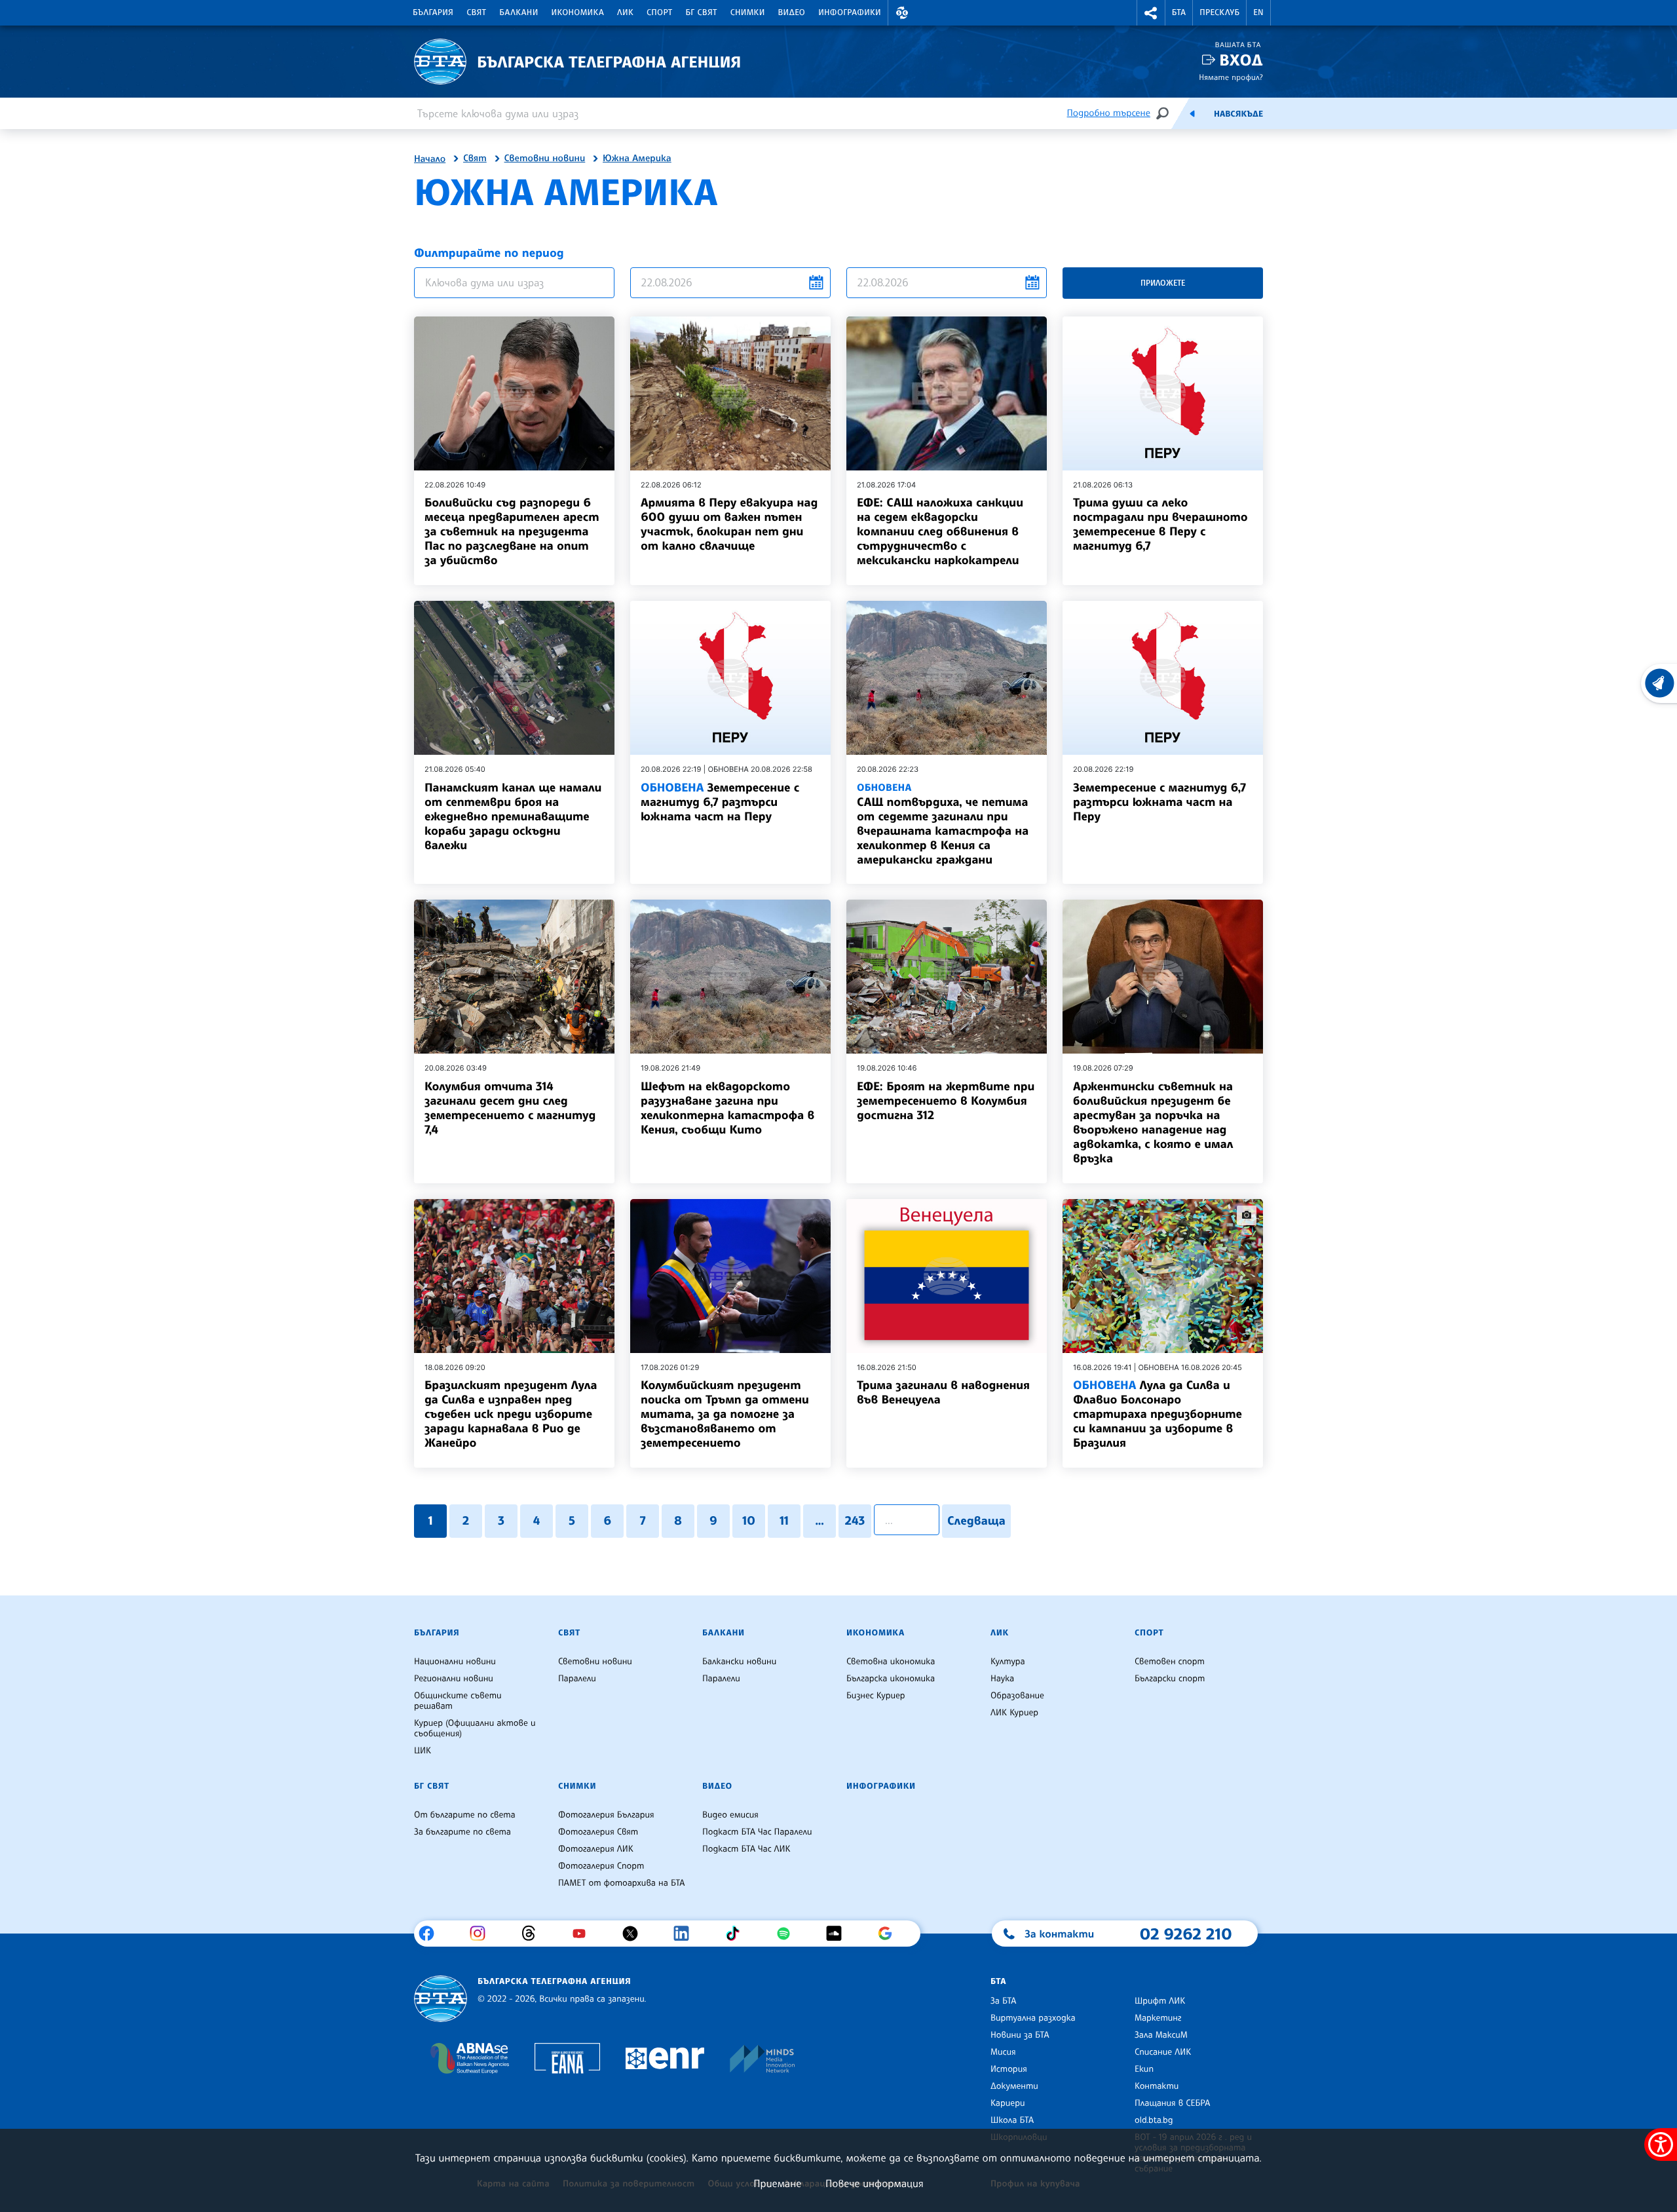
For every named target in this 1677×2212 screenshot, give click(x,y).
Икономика (578, 12)
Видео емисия (730, 1815)
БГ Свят (702, 12)
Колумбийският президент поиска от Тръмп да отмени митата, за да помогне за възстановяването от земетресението (725, 1414)
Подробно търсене (1109, 113)
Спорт (659, 12)
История (1009, 2069)
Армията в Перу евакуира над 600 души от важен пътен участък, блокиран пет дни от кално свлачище (729, 524)
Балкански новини (739, 1662)
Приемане (777, 2183)
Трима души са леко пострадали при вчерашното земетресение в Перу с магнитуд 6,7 (1160, 524)
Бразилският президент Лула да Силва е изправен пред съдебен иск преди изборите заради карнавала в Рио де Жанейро (511, 1414)
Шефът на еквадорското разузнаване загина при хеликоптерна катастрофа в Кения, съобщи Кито (727, 1108)
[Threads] (534, 1934)
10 (749, 1521)
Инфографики (850, 12)
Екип (1144, 2069)
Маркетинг (1158, 2018)
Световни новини (545, 159)
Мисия (1003, 2052)
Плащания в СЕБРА (1172, 2103)
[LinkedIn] (686, 1934)
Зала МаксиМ (1161, 2035)
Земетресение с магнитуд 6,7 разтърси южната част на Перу (720, 802)
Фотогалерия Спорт (601, 1866)
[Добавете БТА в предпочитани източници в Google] (890, 1934)
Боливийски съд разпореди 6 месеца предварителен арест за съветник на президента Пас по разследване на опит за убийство (512, 531)
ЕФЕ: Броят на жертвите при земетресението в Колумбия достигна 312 (946, 1101)
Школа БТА (1012, 2120)
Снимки (748, 12)
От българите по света (465, 1815)
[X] (635, 1934)
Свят (476, 12)
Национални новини (455, 1662)
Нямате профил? (1231, 77)
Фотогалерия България (606, 1815)
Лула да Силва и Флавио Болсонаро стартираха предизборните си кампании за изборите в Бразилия (1158, 1414)
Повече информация (875, 2183)
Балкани (518, 12)
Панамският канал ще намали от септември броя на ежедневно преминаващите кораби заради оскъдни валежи (513, 816)
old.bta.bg (1154, 2120)
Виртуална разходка (1033, 2018)
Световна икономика (891, 1662)
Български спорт (1170, 1679)
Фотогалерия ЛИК (596, 1849)
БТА (1179, 12)
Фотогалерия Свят (598, 1832)
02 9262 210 (1186, 1934)
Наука (1002, 1679)
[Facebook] (431, 1934)
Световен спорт (1170, 1662)
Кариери (1008, 2103)
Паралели (577, 1679)
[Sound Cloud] (839, 1934)
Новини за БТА (1020, 2035)
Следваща (976, 1521)
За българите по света (462, 1832)
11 (784, 1521)
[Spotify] (788, 1934)
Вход (1241, 60)
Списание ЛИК (1163, 2052)
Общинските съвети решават (458, 1701)
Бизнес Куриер (876, 1696)
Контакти (1157, 2086)
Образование (1017, 1696)
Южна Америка (637, 159)
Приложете (1163, 283)
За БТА (1003, 2001)
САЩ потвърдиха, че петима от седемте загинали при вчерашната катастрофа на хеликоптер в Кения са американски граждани (943, 824)
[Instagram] (482, 1934)
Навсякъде (1238, 114)
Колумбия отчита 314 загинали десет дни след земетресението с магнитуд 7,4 (510, 1108)
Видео (792, 12)
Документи (1014, 2086)
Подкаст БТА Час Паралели (757, 1832)
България (433, 12)
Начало (430, 159)
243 (855, 1521)
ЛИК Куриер (1014, 1713)
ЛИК (625, 12)
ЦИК (423, 1751)
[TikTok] (737, 1934)
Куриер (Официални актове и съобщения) (475, 1728)
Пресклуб (1219, 12)
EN (1258, 12)
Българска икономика (891, 1679)
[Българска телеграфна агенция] (441, 1999)
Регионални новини (454, 1679)
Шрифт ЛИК (1160, 2001)
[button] (902, 13)
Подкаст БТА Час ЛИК (746, 1849)
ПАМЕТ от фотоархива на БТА (621, 1883)
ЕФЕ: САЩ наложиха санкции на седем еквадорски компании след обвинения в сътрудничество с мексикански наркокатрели (940, 531)
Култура (1008, 1662)
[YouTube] (584, 1934)
